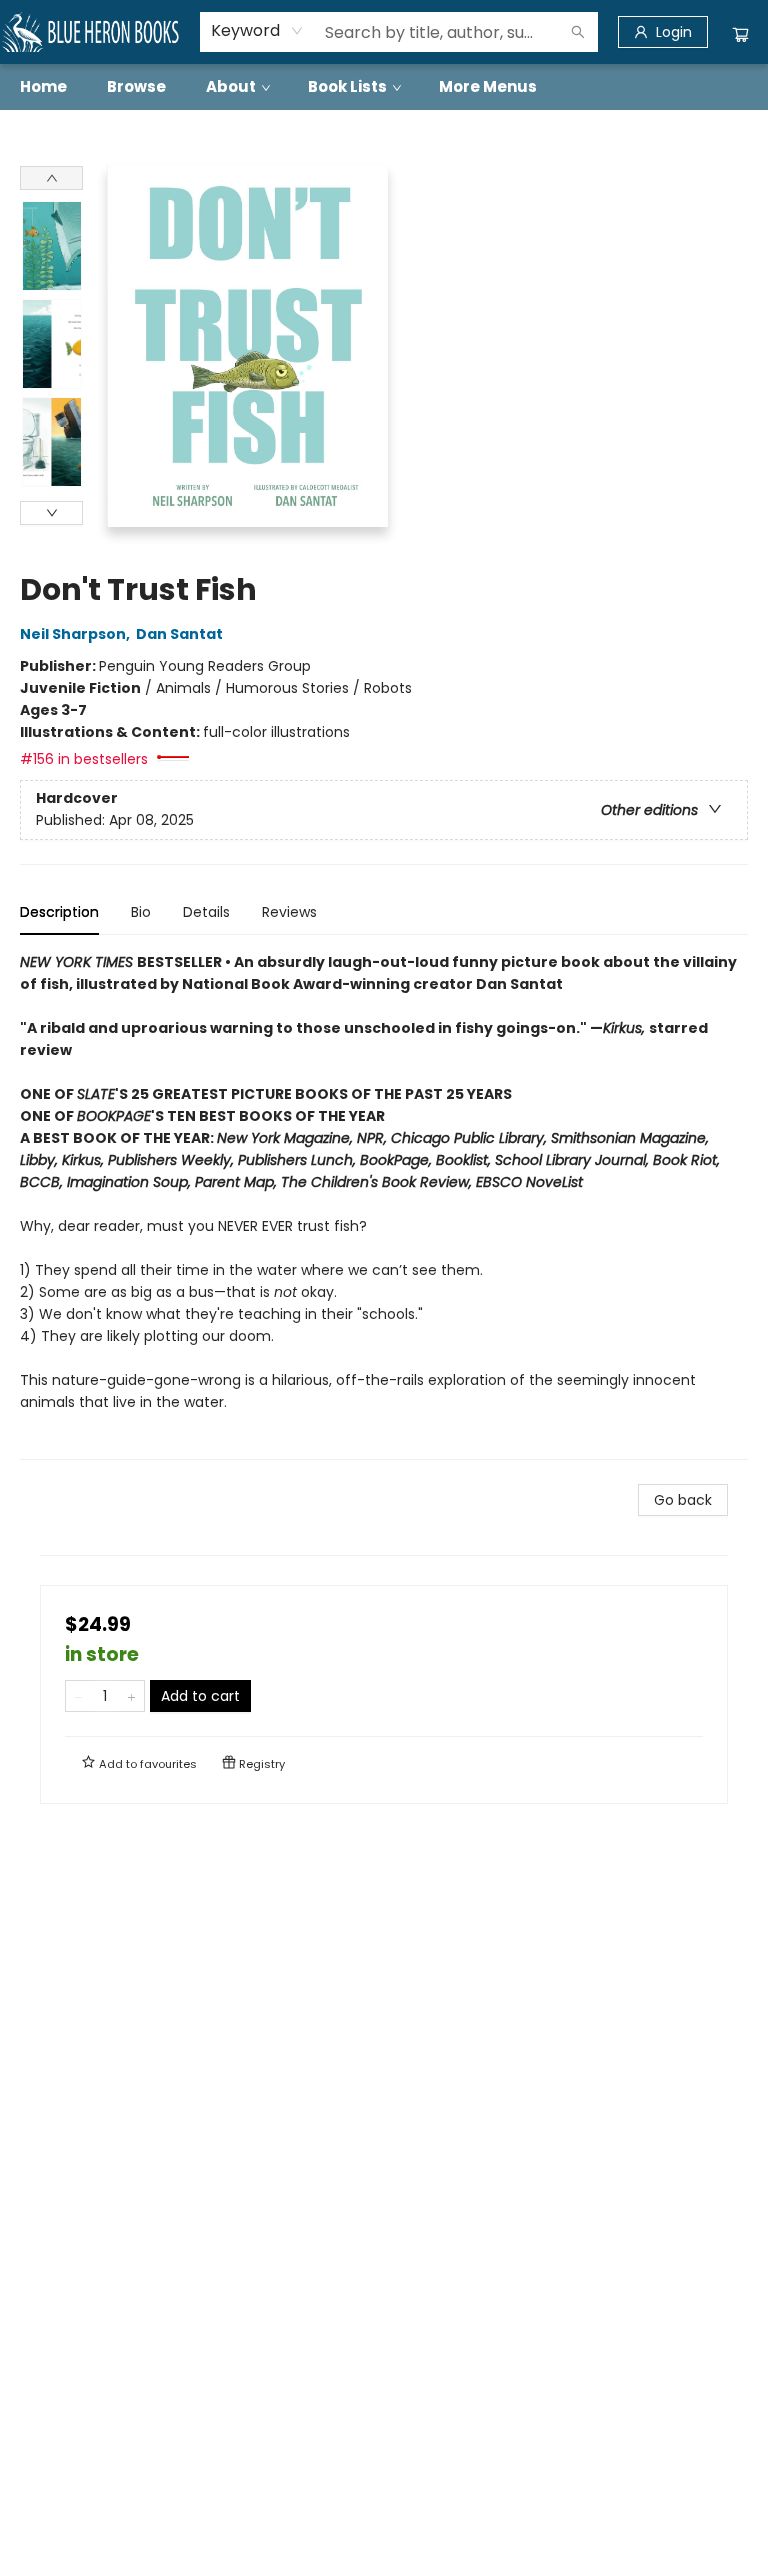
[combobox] (257, 31)
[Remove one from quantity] (78, 1696)
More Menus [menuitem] (488, 86)
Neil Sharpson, (76, 634)
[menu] (384, 87)
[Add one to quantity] (131, 1696)
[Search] (578, 32)
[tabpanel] (384, 1205)
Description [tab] (59, 912)
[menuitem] (43, 87)
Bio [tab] (141, 912)
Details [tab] (206, 912)
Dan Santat (179, 634)
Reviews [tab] (289, 912)
